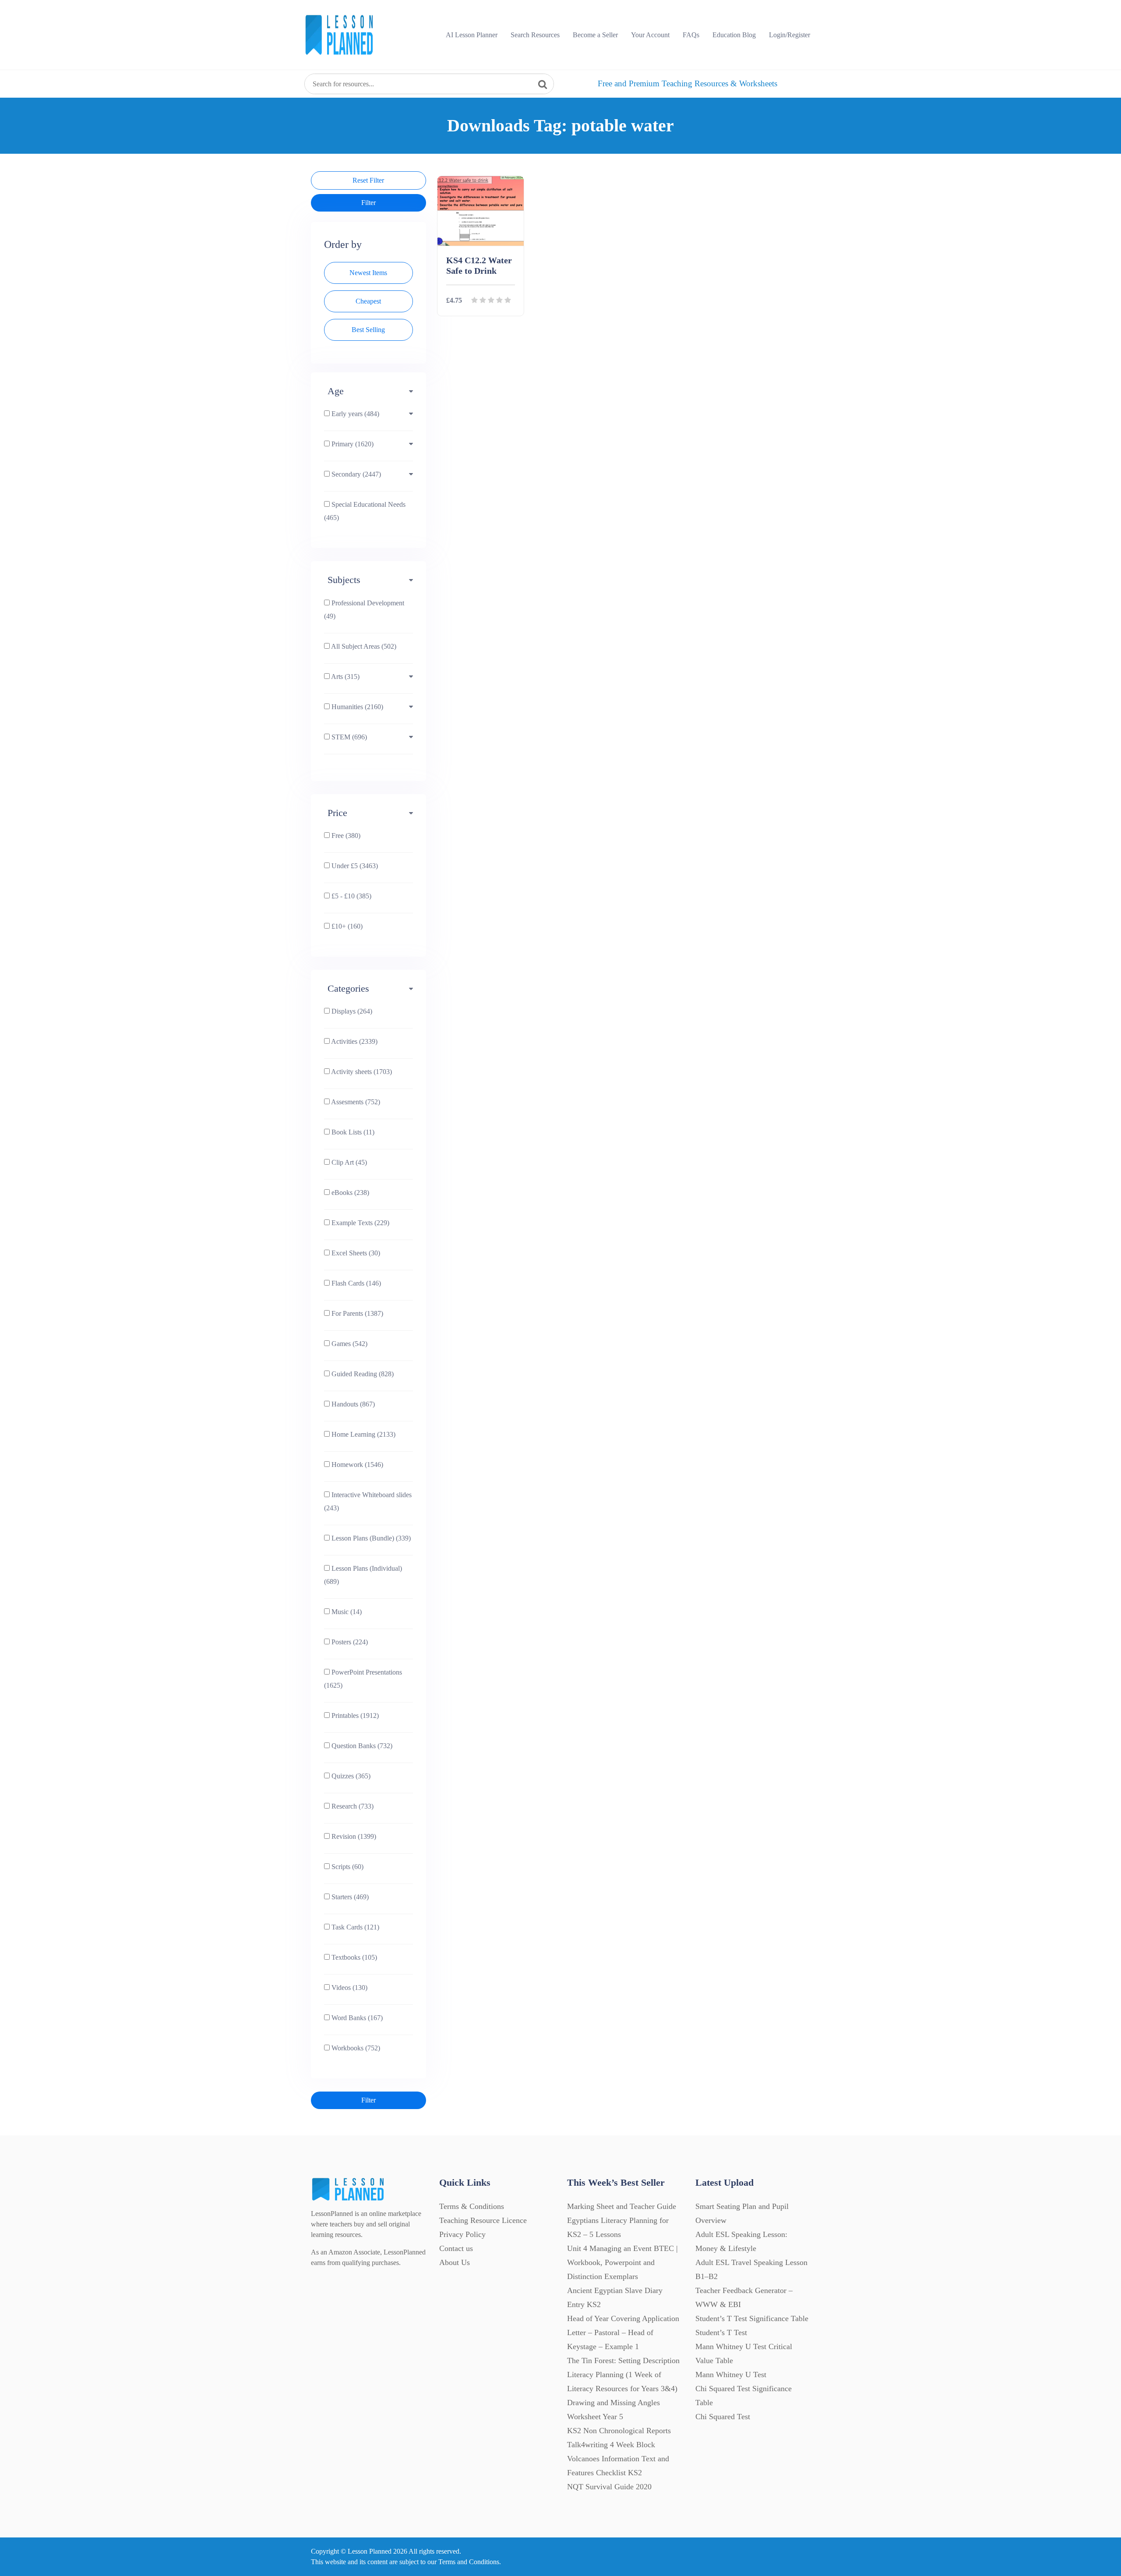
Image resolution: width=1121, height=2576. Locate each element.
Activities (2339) (354, 1041)
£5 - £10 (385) (351, 896)
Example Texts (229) (360, 1223)
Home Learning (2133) (363, 1434)
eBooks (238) (349, 1193)
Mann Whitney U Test (731, 2375)
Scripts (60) (347, 1867)
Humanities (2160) (356, 707)
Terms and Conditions (469, 2562)
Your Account (650, 35)
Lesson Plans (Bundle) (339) (370, 1538)
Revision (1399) (353, 1836)
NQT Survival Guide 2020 (609, 2487)
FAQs (691, 35)
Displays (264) (351, 1011)
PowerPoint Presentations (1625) (363, 1679)
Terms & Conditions (472, 2206)
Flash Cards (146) (355, 1283)
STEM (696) (348, 737)
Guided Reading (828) (362, 1374)
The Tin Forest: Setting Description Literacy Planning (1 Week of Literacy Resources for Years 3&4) (623, 2375)
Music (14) (346, 1612)
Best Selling (368, 330)
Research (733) (352, 1806)
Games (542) (349, 1344)
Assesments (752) (355, 1102)
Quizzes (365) (350, 1776)
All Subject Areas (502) (363, 646)
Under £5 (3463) (354, 866)
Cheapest (368, 301)
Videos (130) (349, 1988)
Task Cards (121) (354, 1927)
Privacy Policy (462, 2234)
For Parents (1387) (356, 1313)
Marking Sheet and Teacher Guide (622, 2206)
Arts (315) (345, 677)
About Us (455, 2262)
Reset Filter (368, 180)
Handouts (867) (352, 1404)
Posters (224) (349, 1642)
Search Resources (535, 35)
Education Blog (734, 35)
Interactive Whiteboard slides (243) (368, 1501)
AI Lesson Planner (472, 35)
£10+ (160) (346, 926)
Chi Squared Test (723, 2417)
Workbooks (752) (355, 2048)
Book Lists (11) (352, 1132)
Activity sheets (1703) (361, 1072)
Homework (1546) (356, 1465)
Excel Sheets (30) (355, 1253)
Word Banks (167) (356, 2018)
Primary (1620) (352, 444)
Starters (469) (349, 1897)
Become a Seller (595, 35)
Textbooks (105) (353, 1957)
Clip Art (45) (348, 1162)
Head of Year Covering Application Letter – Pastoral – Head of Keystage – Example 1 (623, 2332)
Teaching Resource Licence (483, 2220)
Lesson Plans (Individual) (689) (363, 1575)
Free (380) (345, 836)
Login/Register (790, 35)
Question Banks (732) (361, 1746)
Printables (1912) (354, 1716)
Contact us (456, 2248)
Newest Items (368, 273)
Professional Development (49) (364, 610)
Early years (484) (354, 414)
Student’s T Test (721, 2332)
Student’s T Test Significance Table (752, 2318)
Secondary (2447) (355, 474)
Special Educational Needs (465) (365, 511)
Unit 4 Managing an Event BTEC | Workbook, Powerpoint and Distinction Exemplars (622, 2262)
